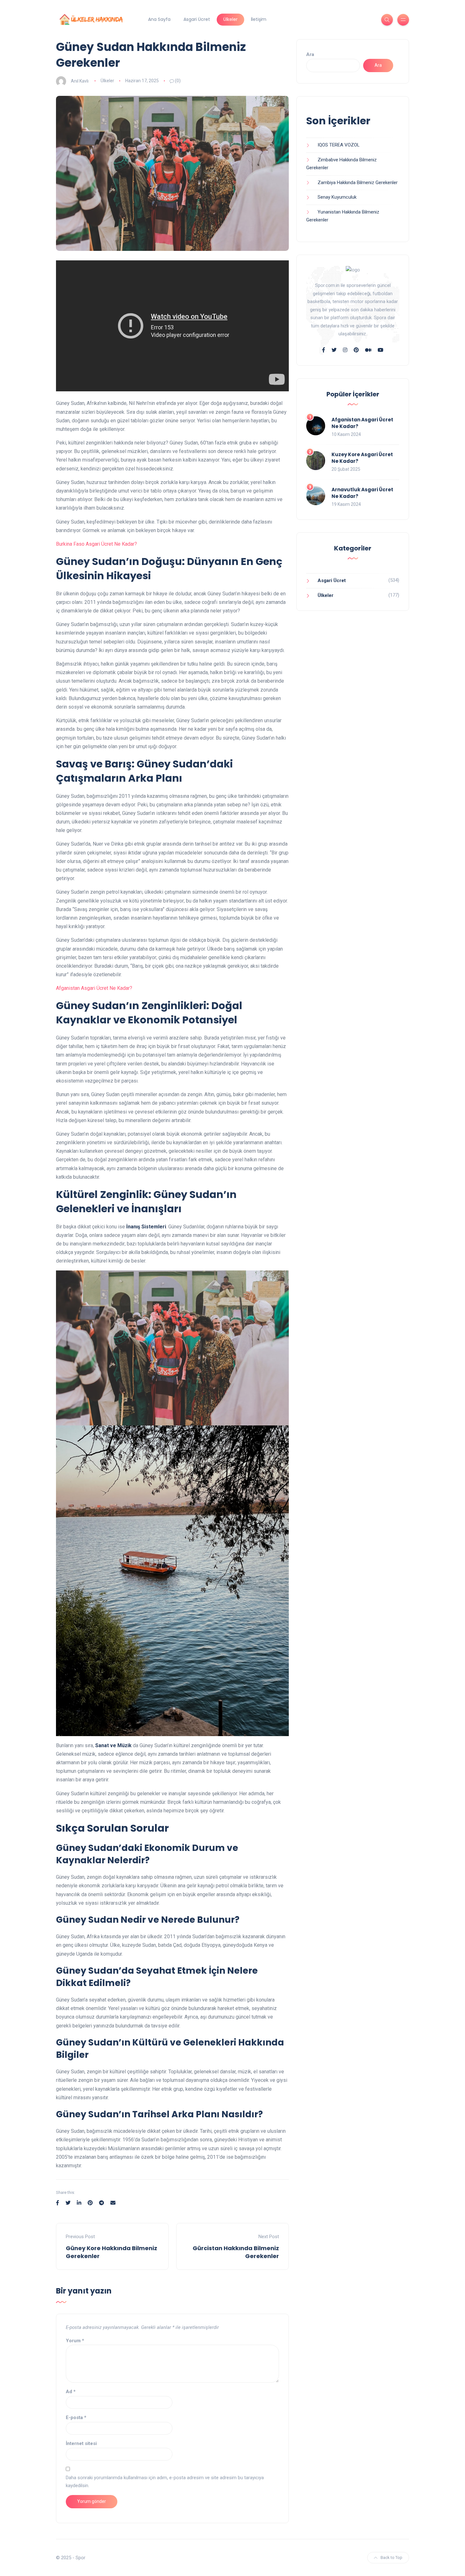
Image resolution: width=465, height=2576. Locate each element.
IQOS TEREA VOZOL (339, 145)
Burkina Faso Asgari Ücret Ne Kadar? (96, 544)
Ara (310, 54)
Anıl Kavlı (80, 81)
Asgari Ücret (197, 19)
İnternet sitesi (81, 2443)
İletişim (259, 19)
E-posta (76, 2418)
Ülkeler (230, 19)
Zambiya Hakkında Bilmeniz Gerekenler (358, 183)
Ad (71, 2392)
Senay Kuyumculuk (337, 197)
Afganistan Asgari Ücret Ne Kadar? (94, 988)
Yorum (75, 2341)
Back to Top (391, 2557)
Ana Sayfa (159, 19)
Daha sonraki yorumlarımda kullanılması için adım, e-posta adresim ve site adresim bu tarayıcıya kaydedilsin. (165, 2482)
